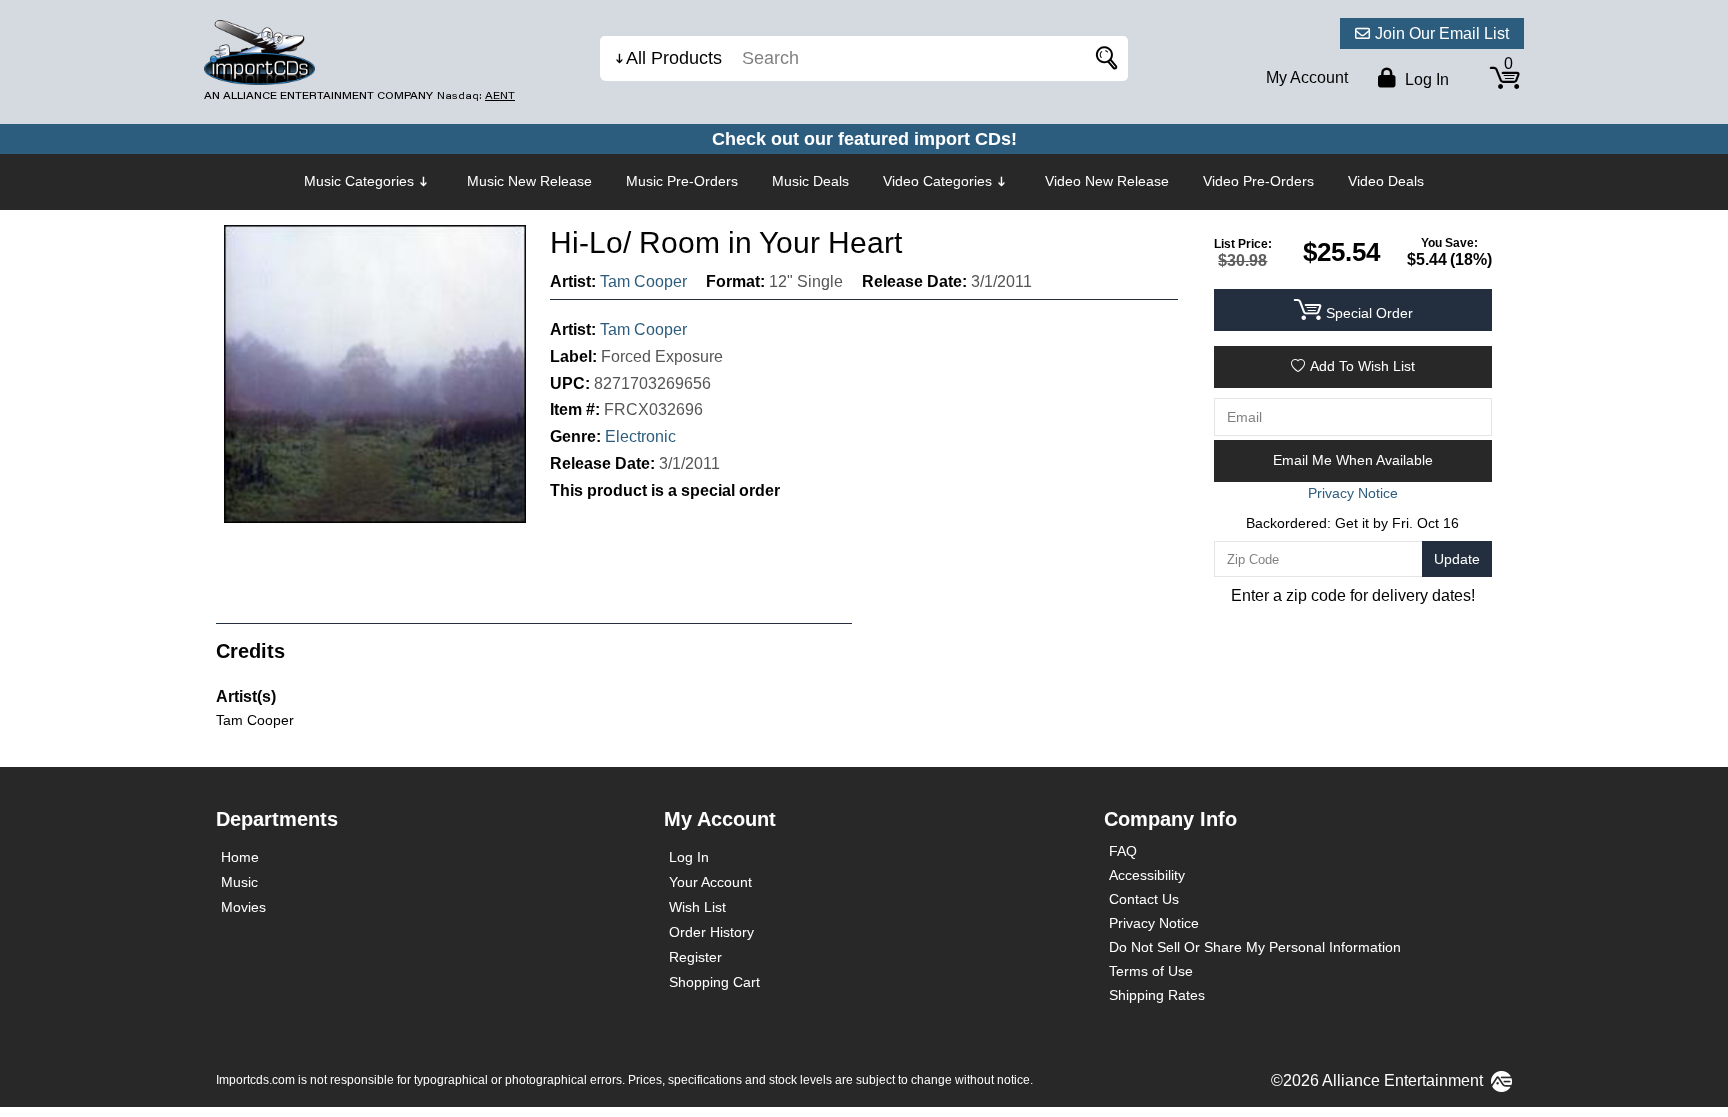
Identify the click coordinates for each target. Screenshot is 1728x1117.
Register (695, 957)
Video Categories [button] (937, 181)
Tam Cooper (643, 281)
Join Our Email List (1442, 33)
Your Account (710, 882)
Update (1457, 559)
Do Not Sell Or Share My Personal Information (1255, 947)
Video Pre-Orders (1258, 181)
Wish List (697, 907)
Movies (243, 907)
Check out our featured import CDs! (864, 139)
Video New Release (1107, 181)
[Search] (1103, 58)
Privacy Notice (1154, 923)
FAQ (1123, 851)
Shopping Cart (714, 982)
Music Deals (810, 181)
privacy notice (1353, 493)
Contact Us (1144, 899)
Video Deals (1386, 181)
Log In (689, 857)
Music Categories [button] (359, 181)
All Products (674, 58)
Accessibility (1147, 875)
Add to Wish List (1362, 366)
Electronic (640, 436)
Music (239, 882)
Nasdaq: (476, 95)
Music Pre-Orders (682, 181)
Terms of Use (1151, 971)
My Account (1307, 77)
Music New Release (529, 181)
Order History (711, 932)
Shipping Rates (1157, 995)
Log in (1425, 79)
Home (240, 857)
